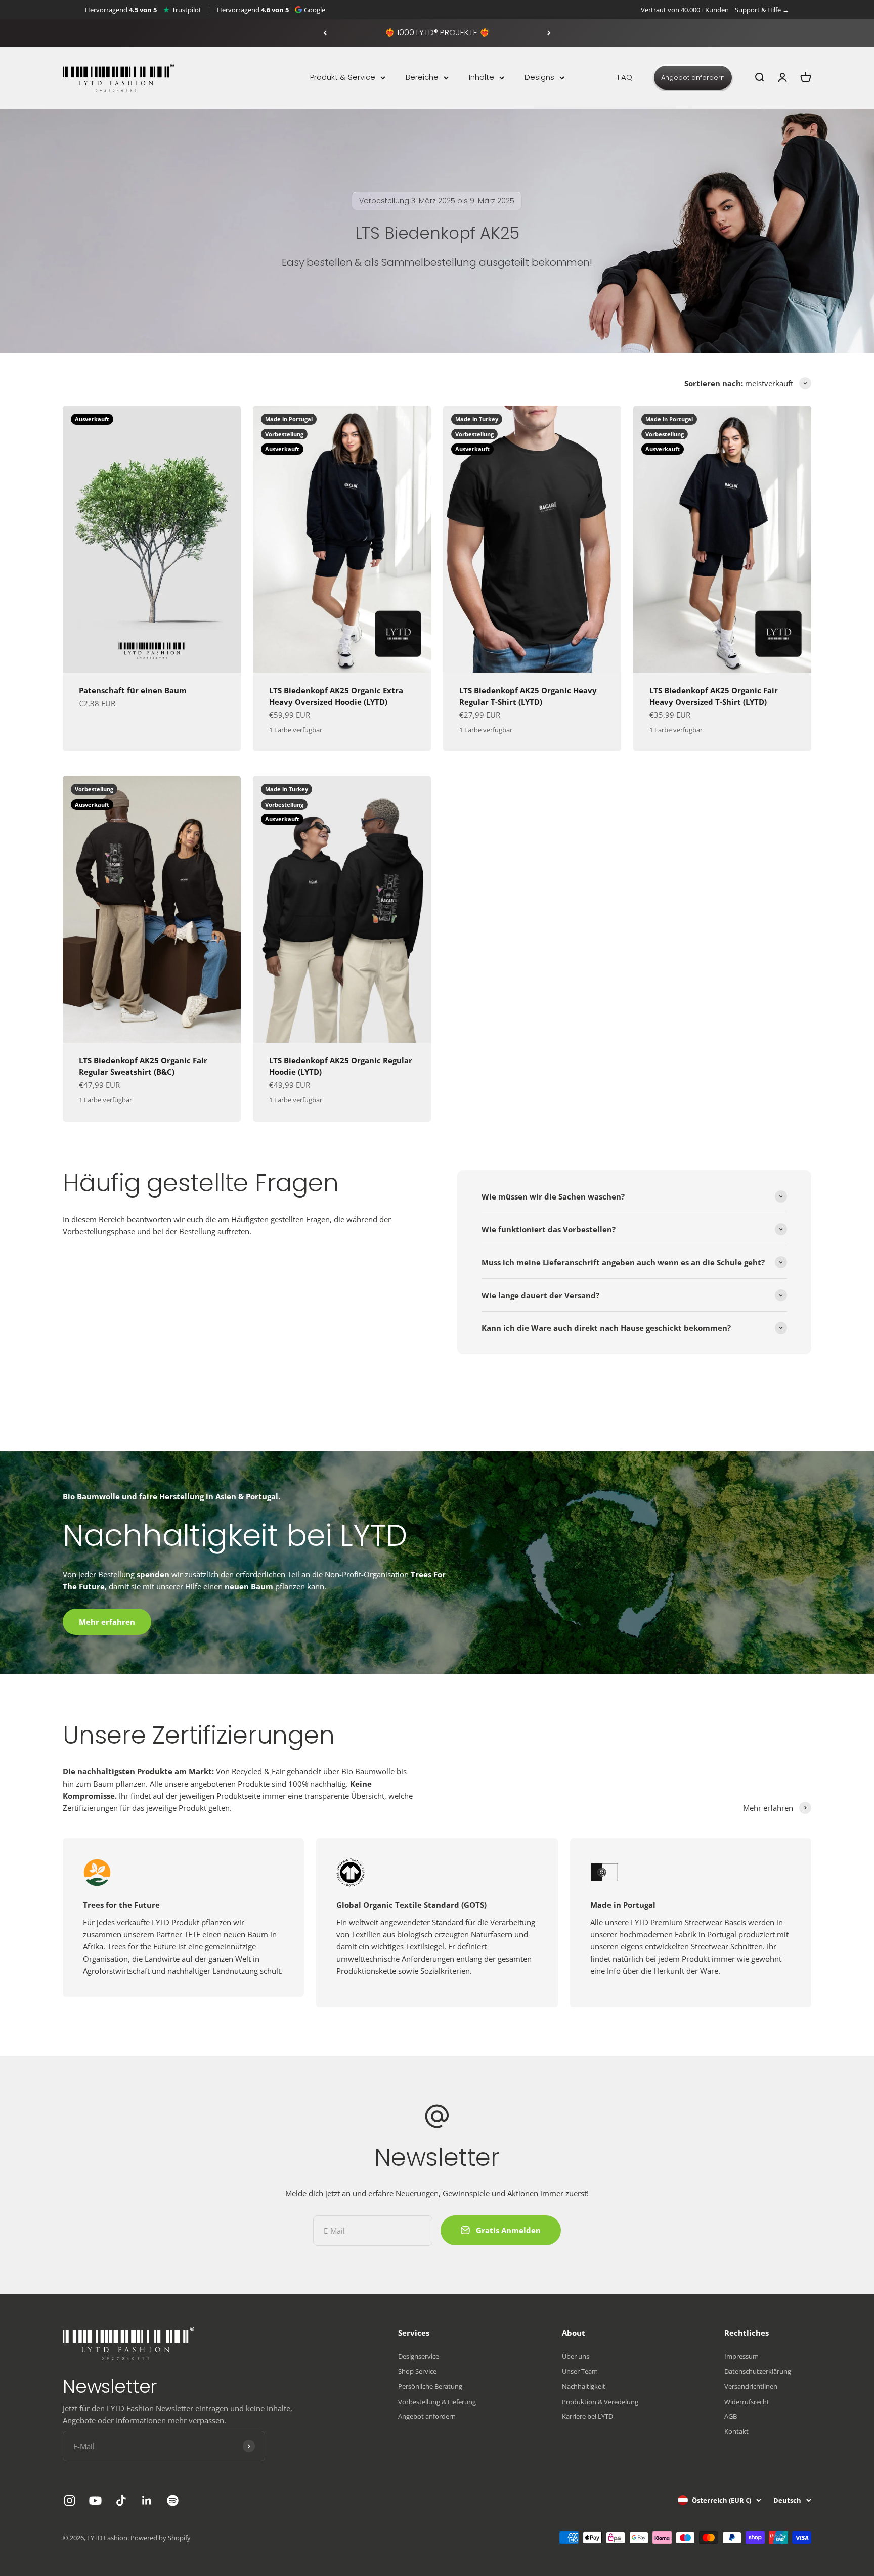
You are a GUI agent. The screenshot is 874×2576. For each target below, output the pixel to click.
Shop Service (417, 2371)
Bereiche (422, 77)
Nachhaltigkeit (584, 2386)
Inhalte (482, 77)
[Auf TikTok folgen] (121, 2500)
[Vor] (549, 33)
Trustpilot (187, 10)
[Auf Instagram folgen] (70, 2500)
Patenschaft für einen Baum (133, 690)
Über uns (576, 2356)
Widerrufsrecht (747, 2402)
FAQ (625, 77)
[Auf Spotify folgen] (173, 2500)
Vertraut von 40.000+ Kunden (685, 10)
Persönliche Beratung (430, 2386)
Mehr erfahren (107, 1622)
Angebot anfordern (693, 78)
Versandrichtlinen (751, 2386)
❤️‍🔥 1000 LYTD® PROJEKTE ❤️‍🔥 (437, 33)
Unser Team (580, 2371)
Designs (539, 77)
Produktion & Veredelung (600, 2402)
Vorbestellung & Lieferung (437, 2402)
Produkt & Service (343, 77)
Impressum (741, 2356)
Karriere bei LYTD (587, 2416)
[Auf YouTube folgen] (95, 2500)
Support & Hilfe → (762, 10)
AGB (731, 2416)
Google (315, 10)
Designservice (419, 2356)
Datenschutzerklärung (758, 2371)
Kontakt (736, 2431)
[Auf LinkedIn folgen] (147, 2500)
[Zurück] (325, 33)
